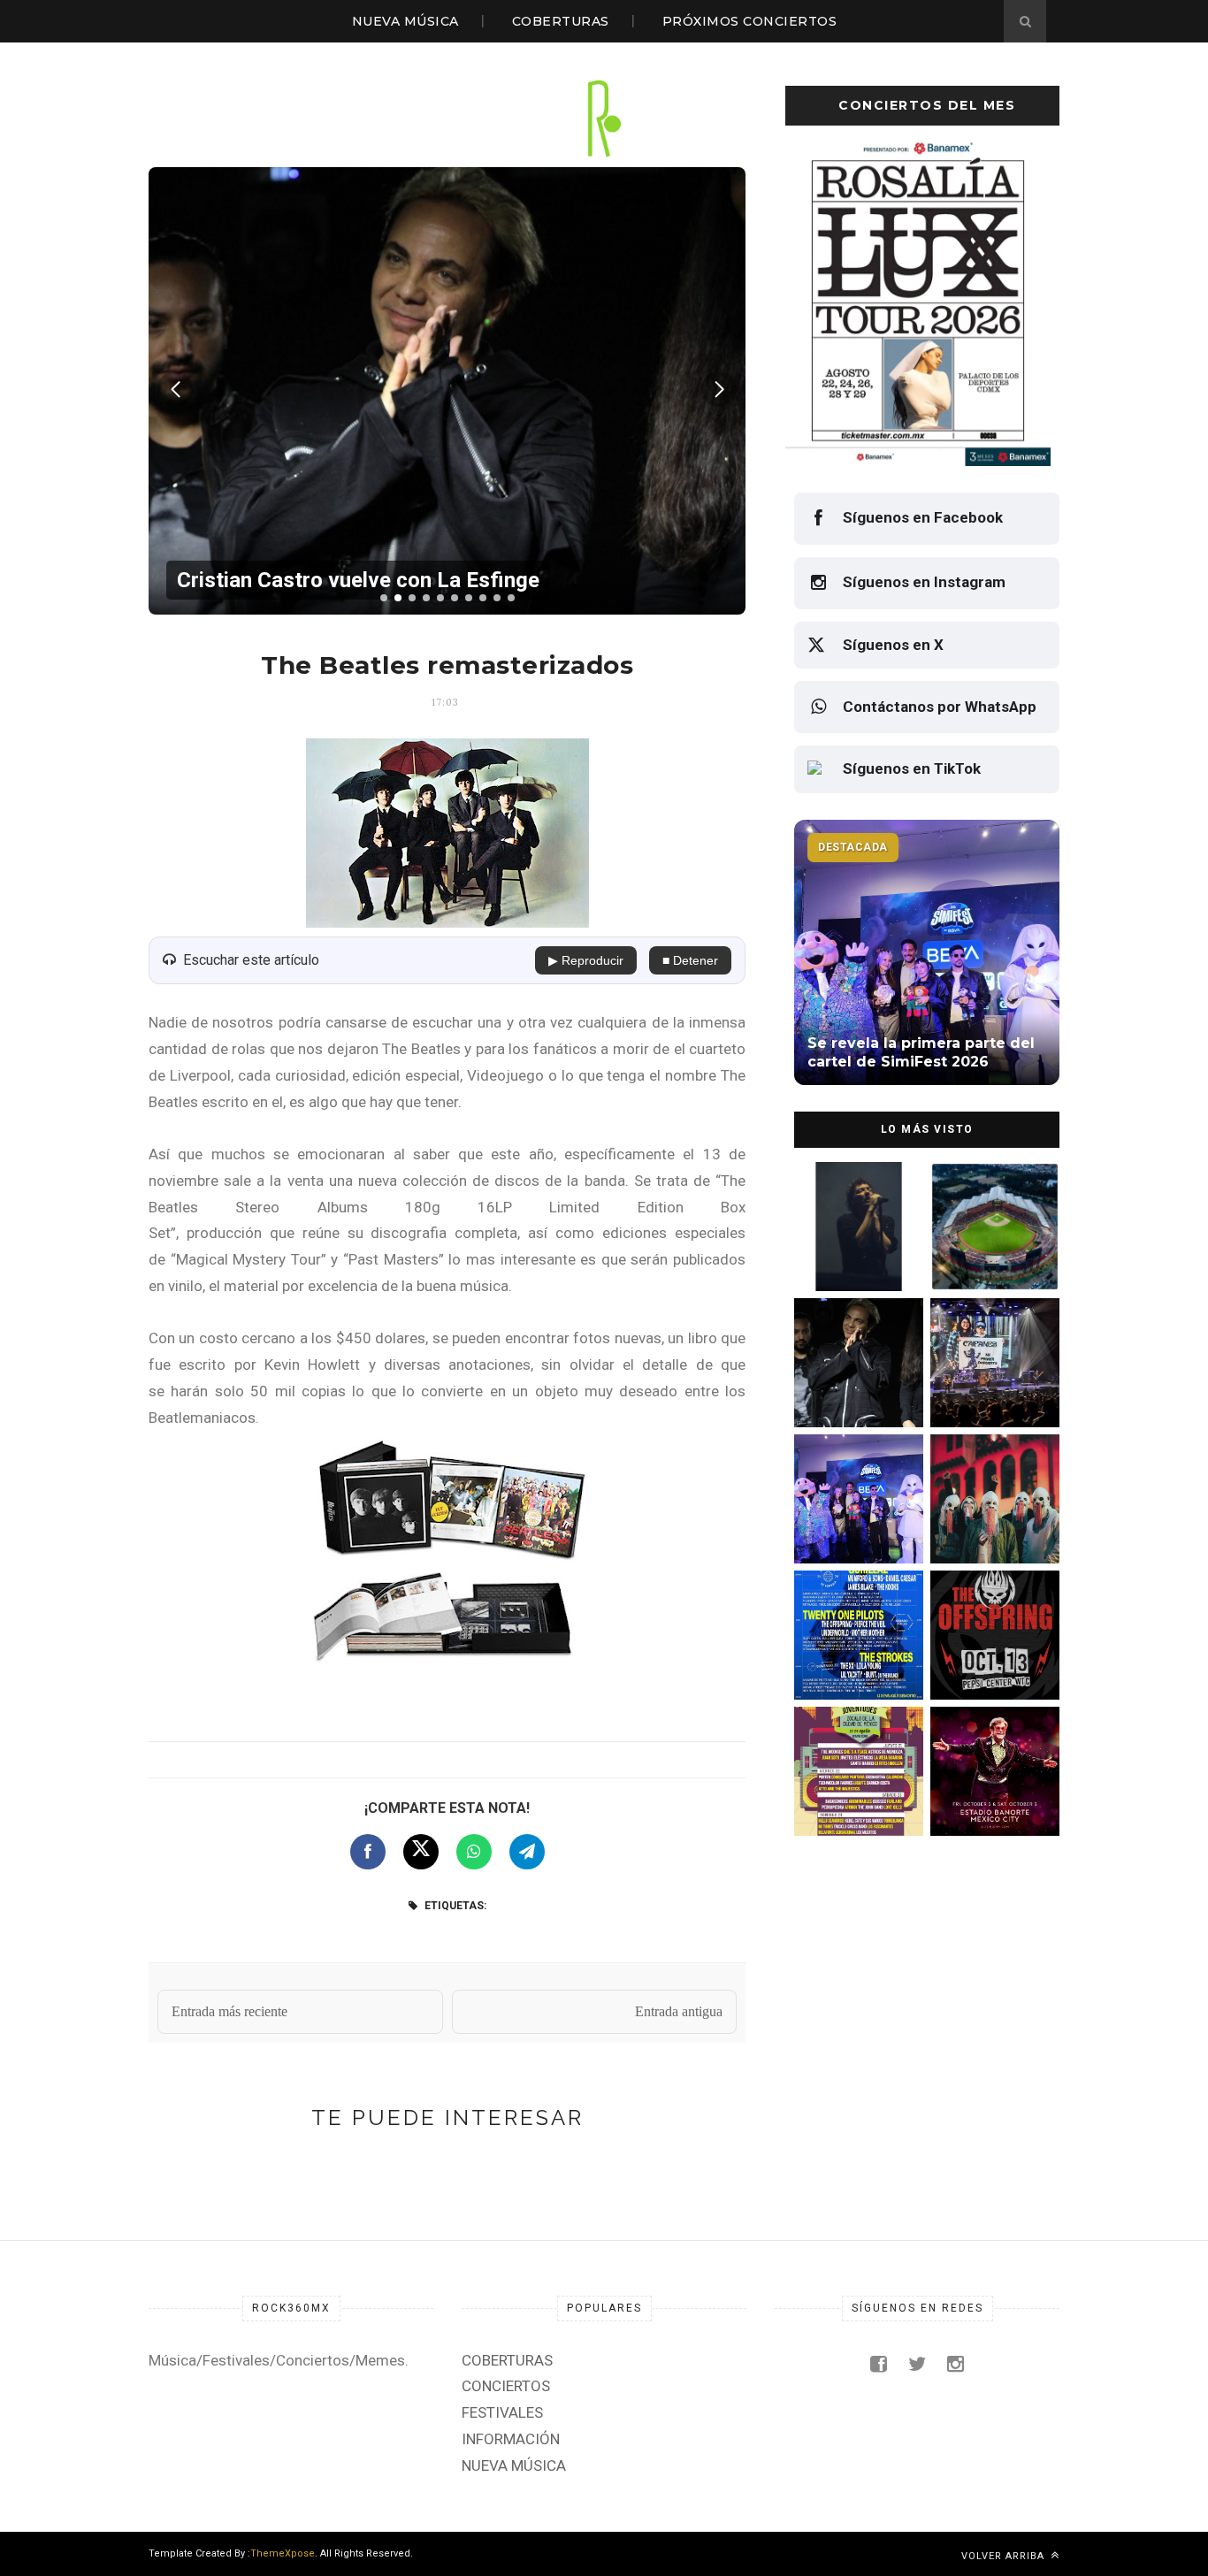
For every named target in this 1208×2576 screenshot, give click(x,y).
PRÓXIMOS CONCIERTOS (750, 21)
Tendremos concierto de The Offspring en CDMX (992, 1662)
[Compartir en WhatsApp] (474, 1852)
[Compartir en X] (421, 1852)
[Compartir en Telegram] (527, 1852)
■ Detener (690, 960)
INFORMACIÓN (511, 2439)
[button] (384, 598)
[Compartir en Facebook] (368, 1852)
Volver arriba (1005, 2556)
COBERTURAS (561, 21)
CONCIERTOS (506, 2386)
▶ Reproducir (586, 960)
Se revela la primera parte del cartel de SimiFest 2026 (851, 1526)
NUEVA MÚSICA (405, 21)
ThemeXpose (283, 2553)
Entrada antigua (679, 2011)
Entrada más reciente (229, 2011)
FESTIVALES (502, 2412)
